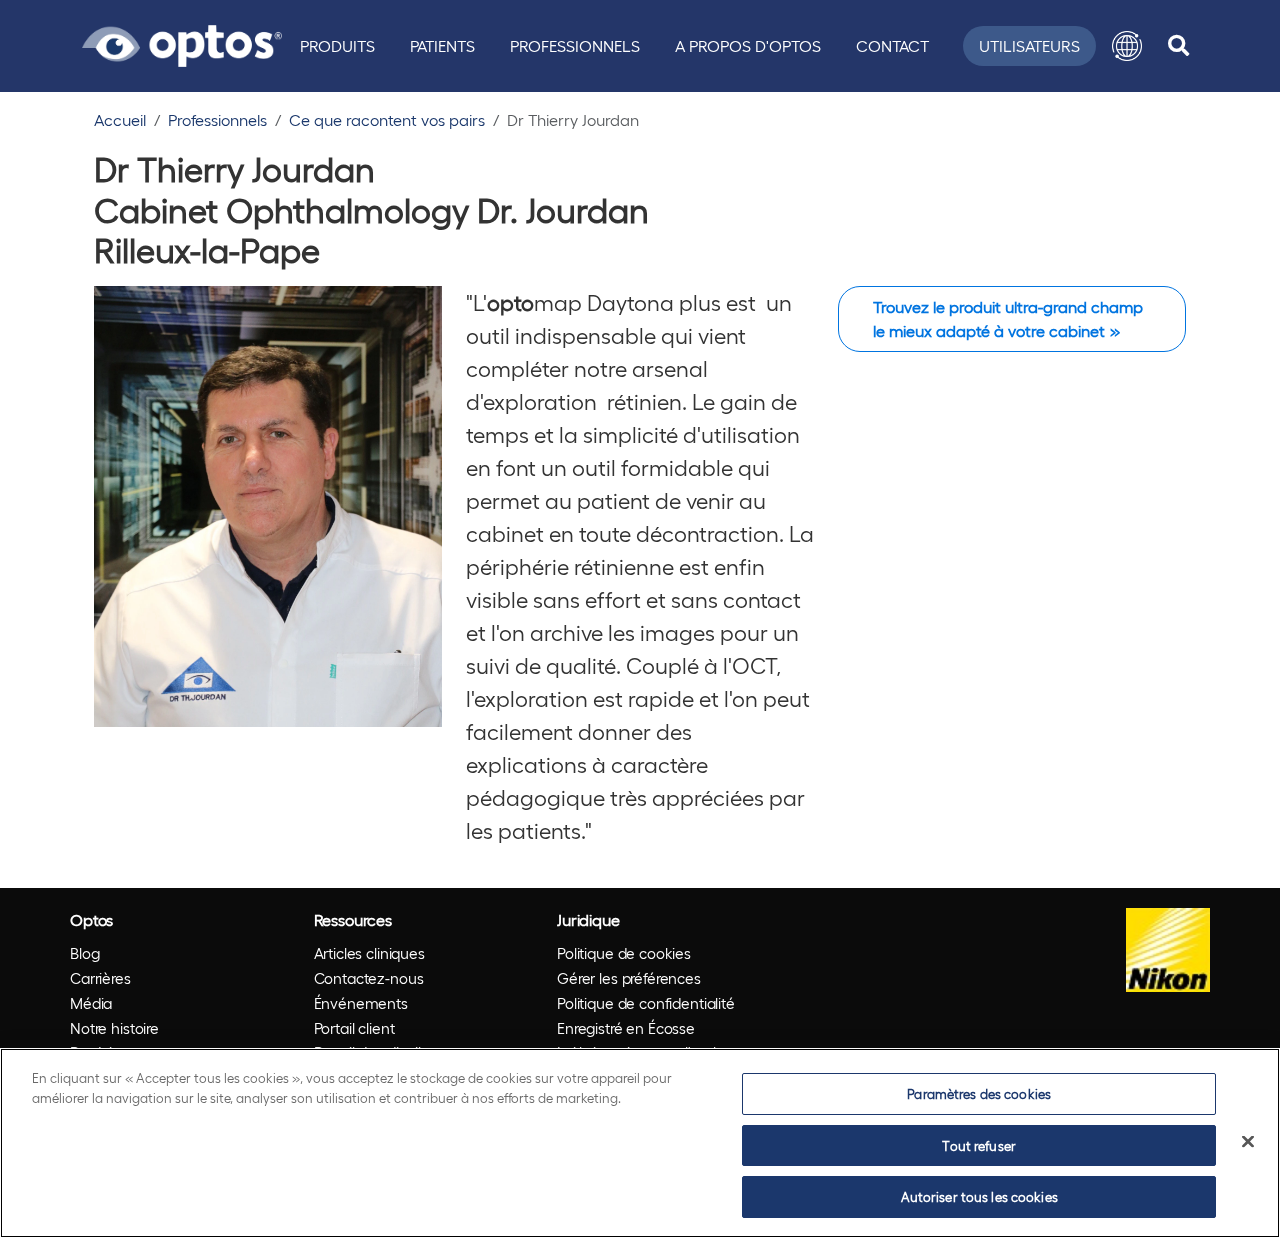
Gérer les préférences (629, 978)
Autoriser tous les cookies (979, 1196)
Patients (442, 45)
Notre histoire (114, 1028)
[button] (1127, 46)
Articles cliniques (369, 953)
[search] (1178, 46)
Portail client (354, 1028)
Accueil (120, 119)
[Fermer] (1248, 1142)
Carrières (100, 978)
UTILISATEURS (1029, 45)
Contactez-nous (369, 978)
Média (91, 1003)
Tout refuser (979, 1145)
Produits (337, 45)
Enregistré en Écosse (626, 1028)
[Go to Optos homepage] (182, 43)
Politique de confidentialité (646, 1003)
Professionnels (575, 45)
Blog (84, 953)
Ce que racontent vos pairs (387, 119)
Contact (892, 45)
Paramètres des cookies (979, 1093)
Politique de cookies (624, 953)
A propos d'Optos (748, 45)
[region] (640, 1143)
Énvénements (361, 1003)
